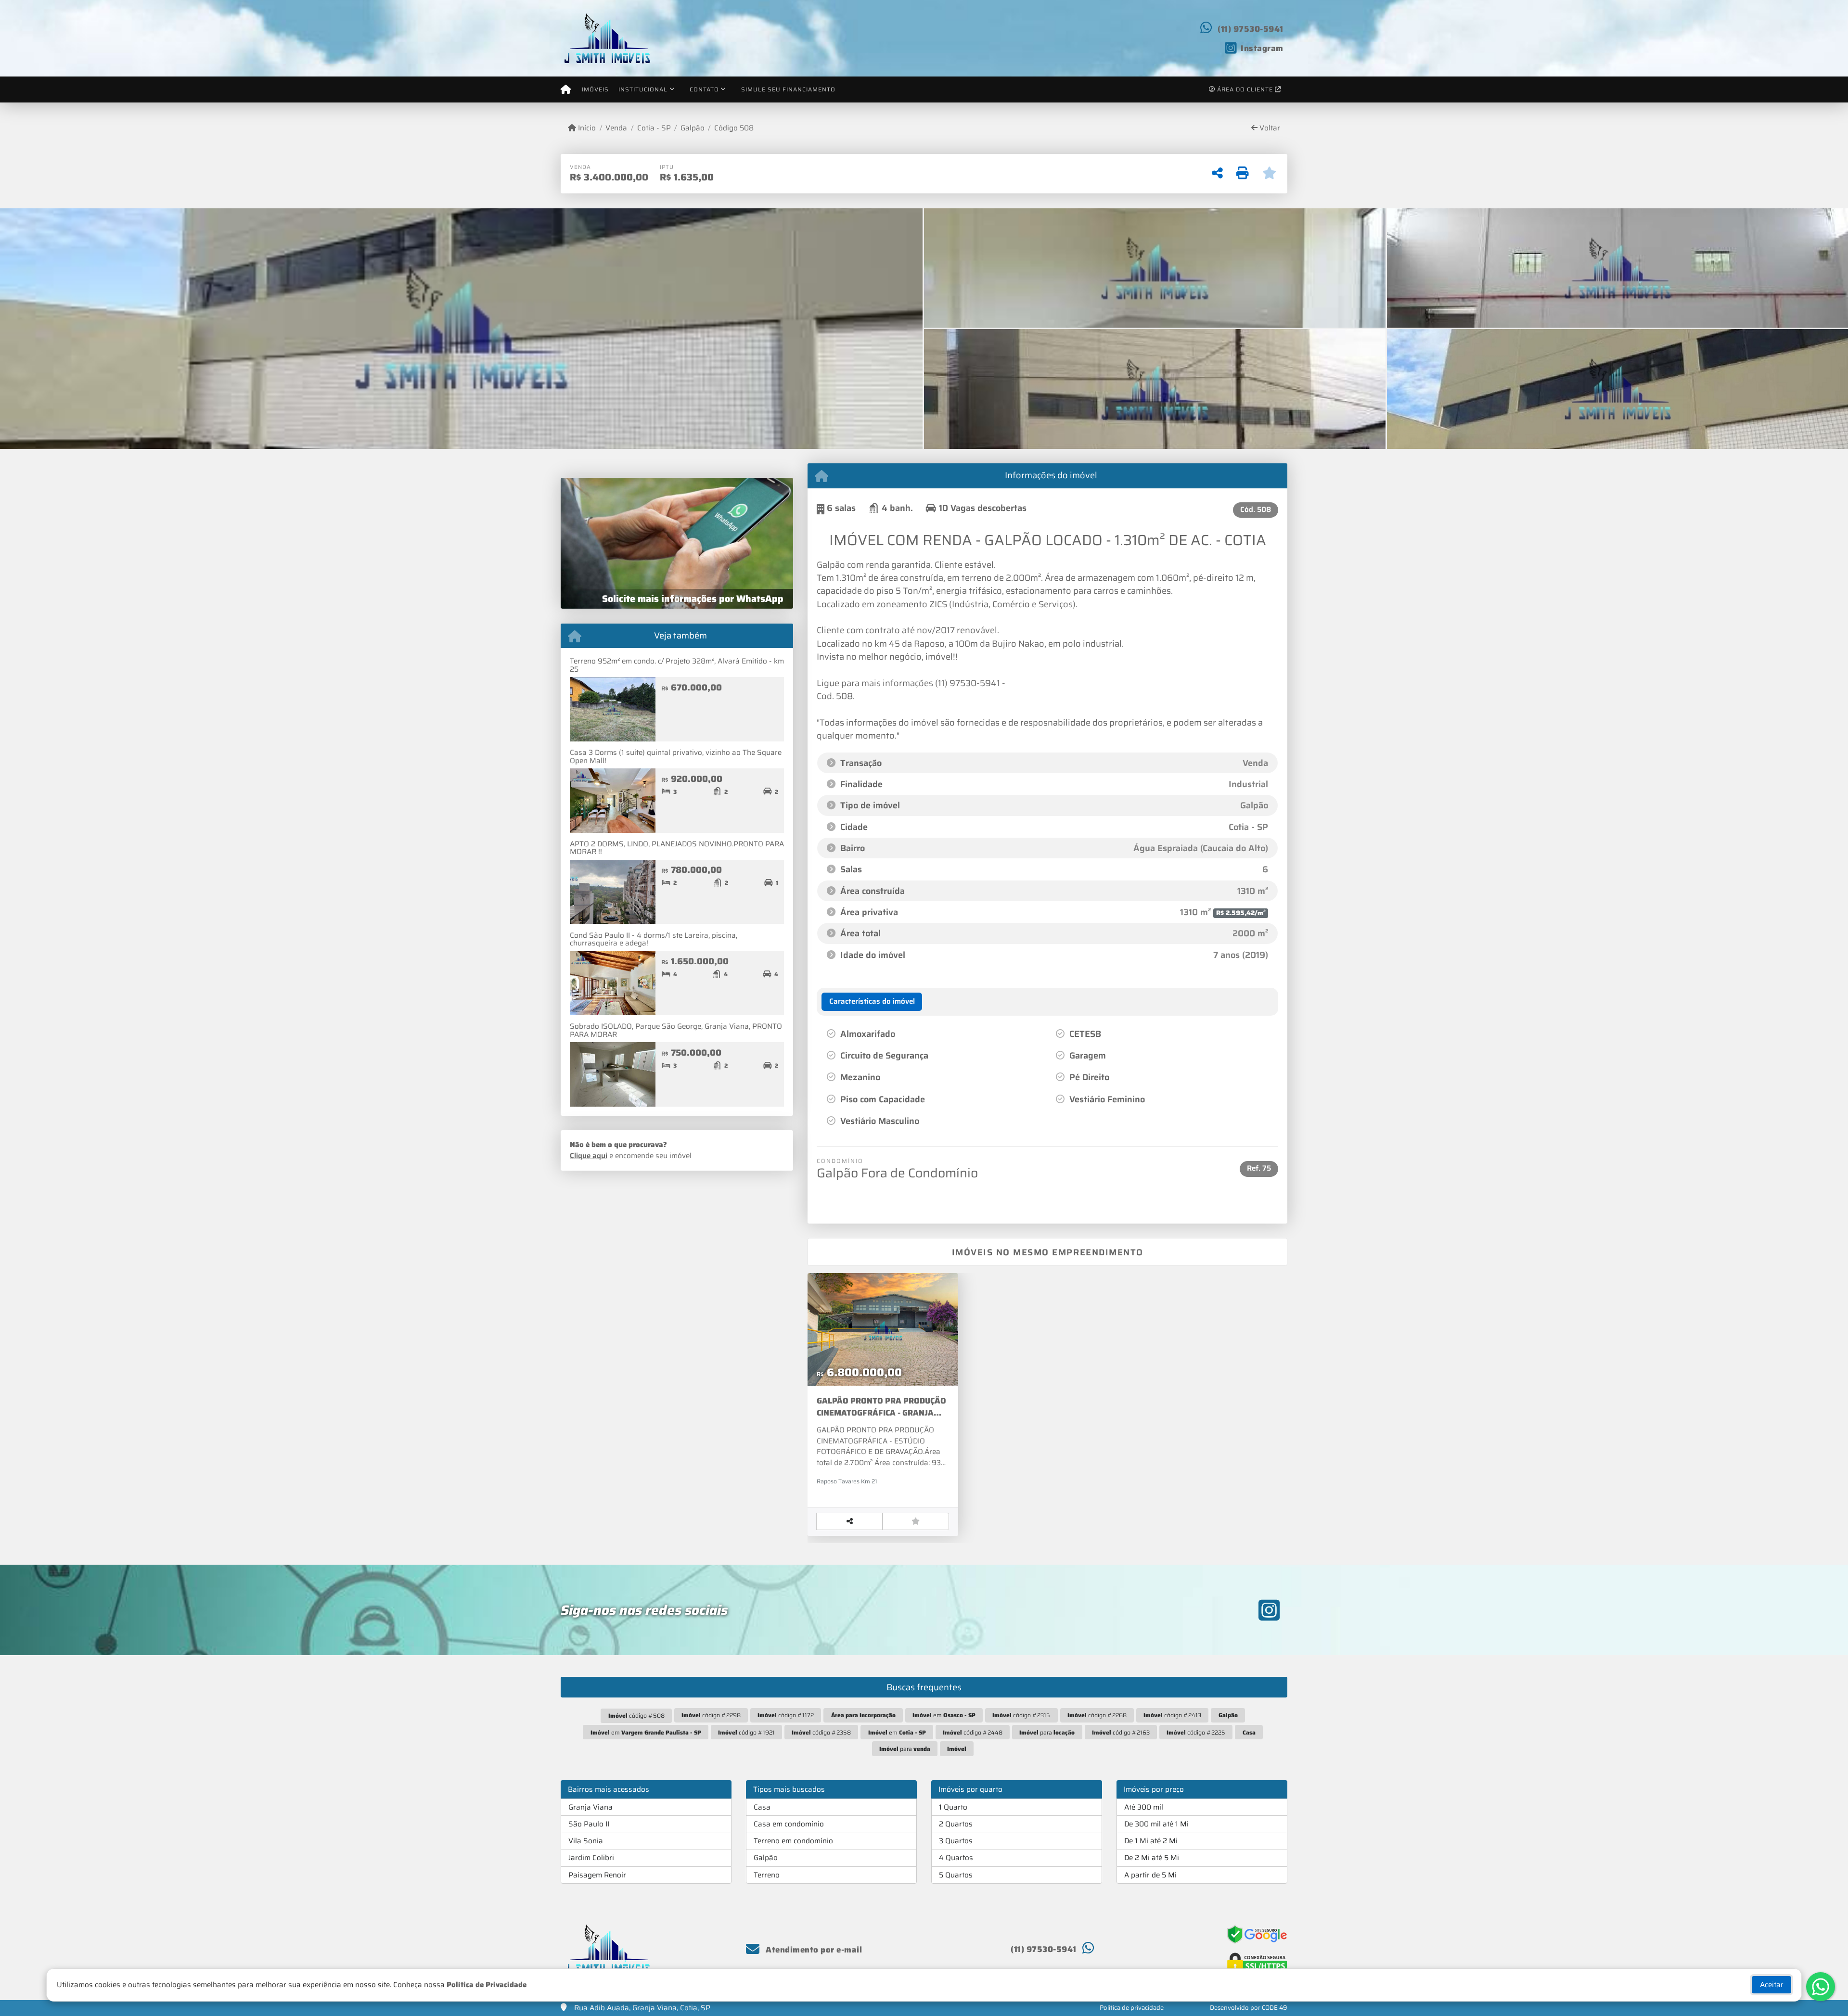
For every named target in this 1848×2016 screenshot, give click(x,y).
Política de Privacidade (487, 1985)
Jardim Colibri (591, 1858)
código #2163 (1121, 1732)
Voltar (1269, 128)
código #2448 (973, 1732)
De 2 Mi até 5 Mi (1152, 1858)
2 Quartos (956, 1824)
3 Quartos (956, 1841)
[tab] (872, 1002)
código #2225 (1196, 1732)
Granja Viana (590, 1807)
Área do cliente (1245, 89)
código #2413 (1172, 1715)
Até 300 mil (1144, 1807)
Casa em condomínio (789, 1824)
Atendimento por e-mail (813, 1950)
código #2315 (1021, 1715)
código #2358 (821, 1732)
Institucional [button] (643, 89)
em (944, 1715)
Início (586, 128)
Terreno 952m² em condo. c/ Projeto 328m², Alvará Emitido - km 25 (677, 665)
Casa (762, 1807)
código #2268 (1097, 1715)
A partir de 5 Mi (1150, 1875)
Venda (616, 128)
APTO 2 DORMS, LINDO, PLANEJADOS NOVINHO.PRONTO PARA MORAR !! (677, 848)
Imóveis (595, 89)
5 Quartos (956, 1875)
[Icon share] (1269, 1610)
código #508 (636, 1716)
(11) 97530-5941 (1251, 29)
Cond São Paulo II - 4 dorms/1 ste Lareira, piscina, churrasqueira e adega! (654, 939)
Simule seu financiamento (788, 89)
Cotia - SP (654, 128)
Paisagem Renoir (597, 1875)
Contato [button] (704, 89)
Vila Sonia (586, 1841)
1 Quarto (953, 1807)
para (1047, 1732)
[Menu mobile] (566, 89)
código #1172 (786, 1715)
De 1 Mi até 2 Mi (1151, 1841)
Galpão (693, 128)
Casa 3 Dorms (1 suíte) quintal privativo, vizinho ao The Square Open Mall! (676, 757)
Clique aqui (589, 1156)
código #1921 (746, 1732)
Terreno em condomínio (793, 1841)
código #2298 (711, 1715)
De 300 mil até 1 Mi (1156, 1824)
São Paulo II (589, 1824)
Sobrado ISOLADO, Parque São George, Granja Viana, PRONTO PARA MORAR (676, 1030)
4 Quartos (956, 1858)
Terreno (767, 1875)
